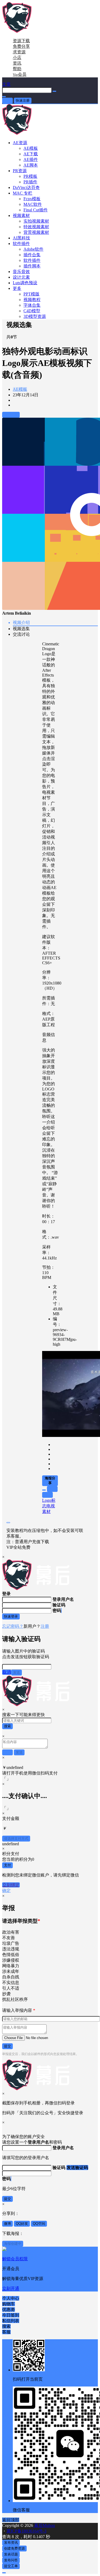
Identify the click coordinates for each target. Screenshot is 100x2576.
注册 (45, 1626)
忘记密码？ (13, 1626)
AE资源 (20, 143)
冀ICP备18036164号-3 (26, 2531)
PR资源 (20, 171)
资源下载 (21, 41)
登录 (7, 100)
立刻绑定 (11, 1885)
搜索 (7, 1726)
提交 (7, 2046)
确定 (6, 1890)
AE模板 (20, 389)
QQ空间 (39, 2224)
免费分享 (21, 46)
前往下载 (11, 415)
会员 (20, 74)
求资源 (19, 52)
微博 (7, 2224)
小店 (17, 58)
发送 (17, 1672)
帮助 (17, 69)
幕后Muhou (44, 2525)
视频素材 (21, 216)
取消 (7, 1672)
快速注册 (23, 100)
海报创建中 (13, 2244)
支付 (7, 1865)
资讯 (17, 63)
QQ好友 (22, 2224)
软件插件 (21, 244)
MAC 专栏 (23, 193)
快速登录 (11, 1616)
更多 (17, 288)
